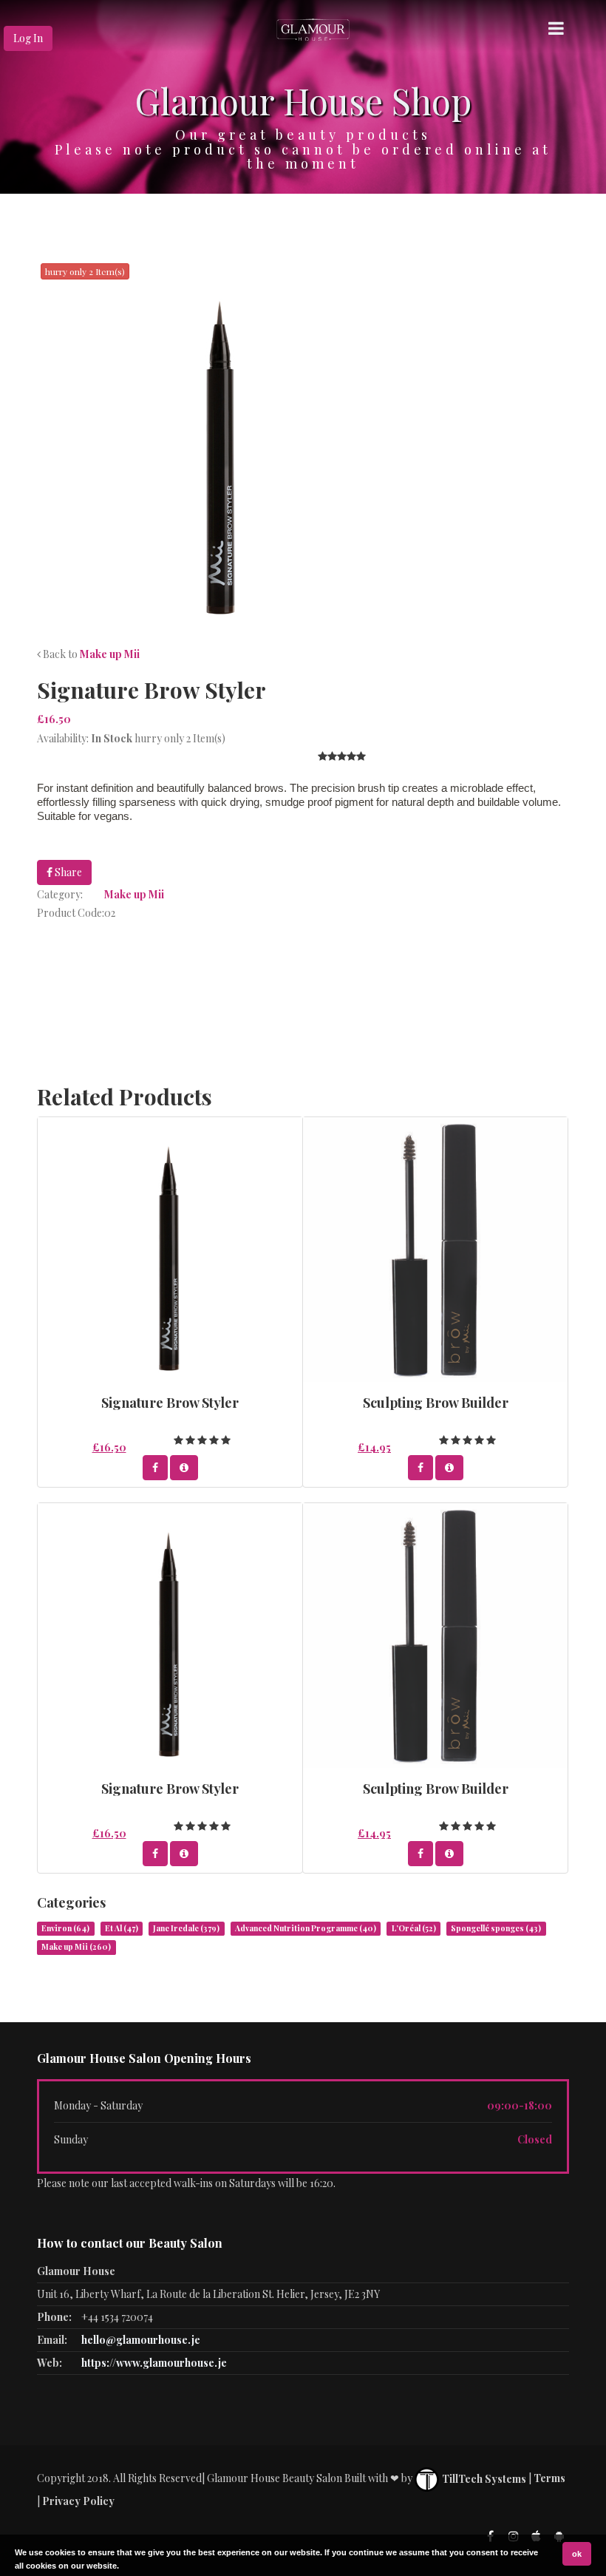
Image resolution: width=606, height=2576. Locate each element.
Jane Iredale (186, 1928)
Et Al (122, 1928)
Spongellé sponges (496, 1928)
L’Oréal (414, 1928)
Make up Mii (110, 654)
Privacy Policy (78, 2501)
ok (577, 2554)
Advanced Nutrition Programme (306, 1928)
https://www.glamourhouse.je (154, 2363)
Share (67, 872)
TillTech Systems (483, 2479)
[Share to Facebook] (155, 1468)
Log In (28, 38)
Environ (65, 1928)
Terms (549, 2479)
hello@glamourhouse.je (141, 2340)
